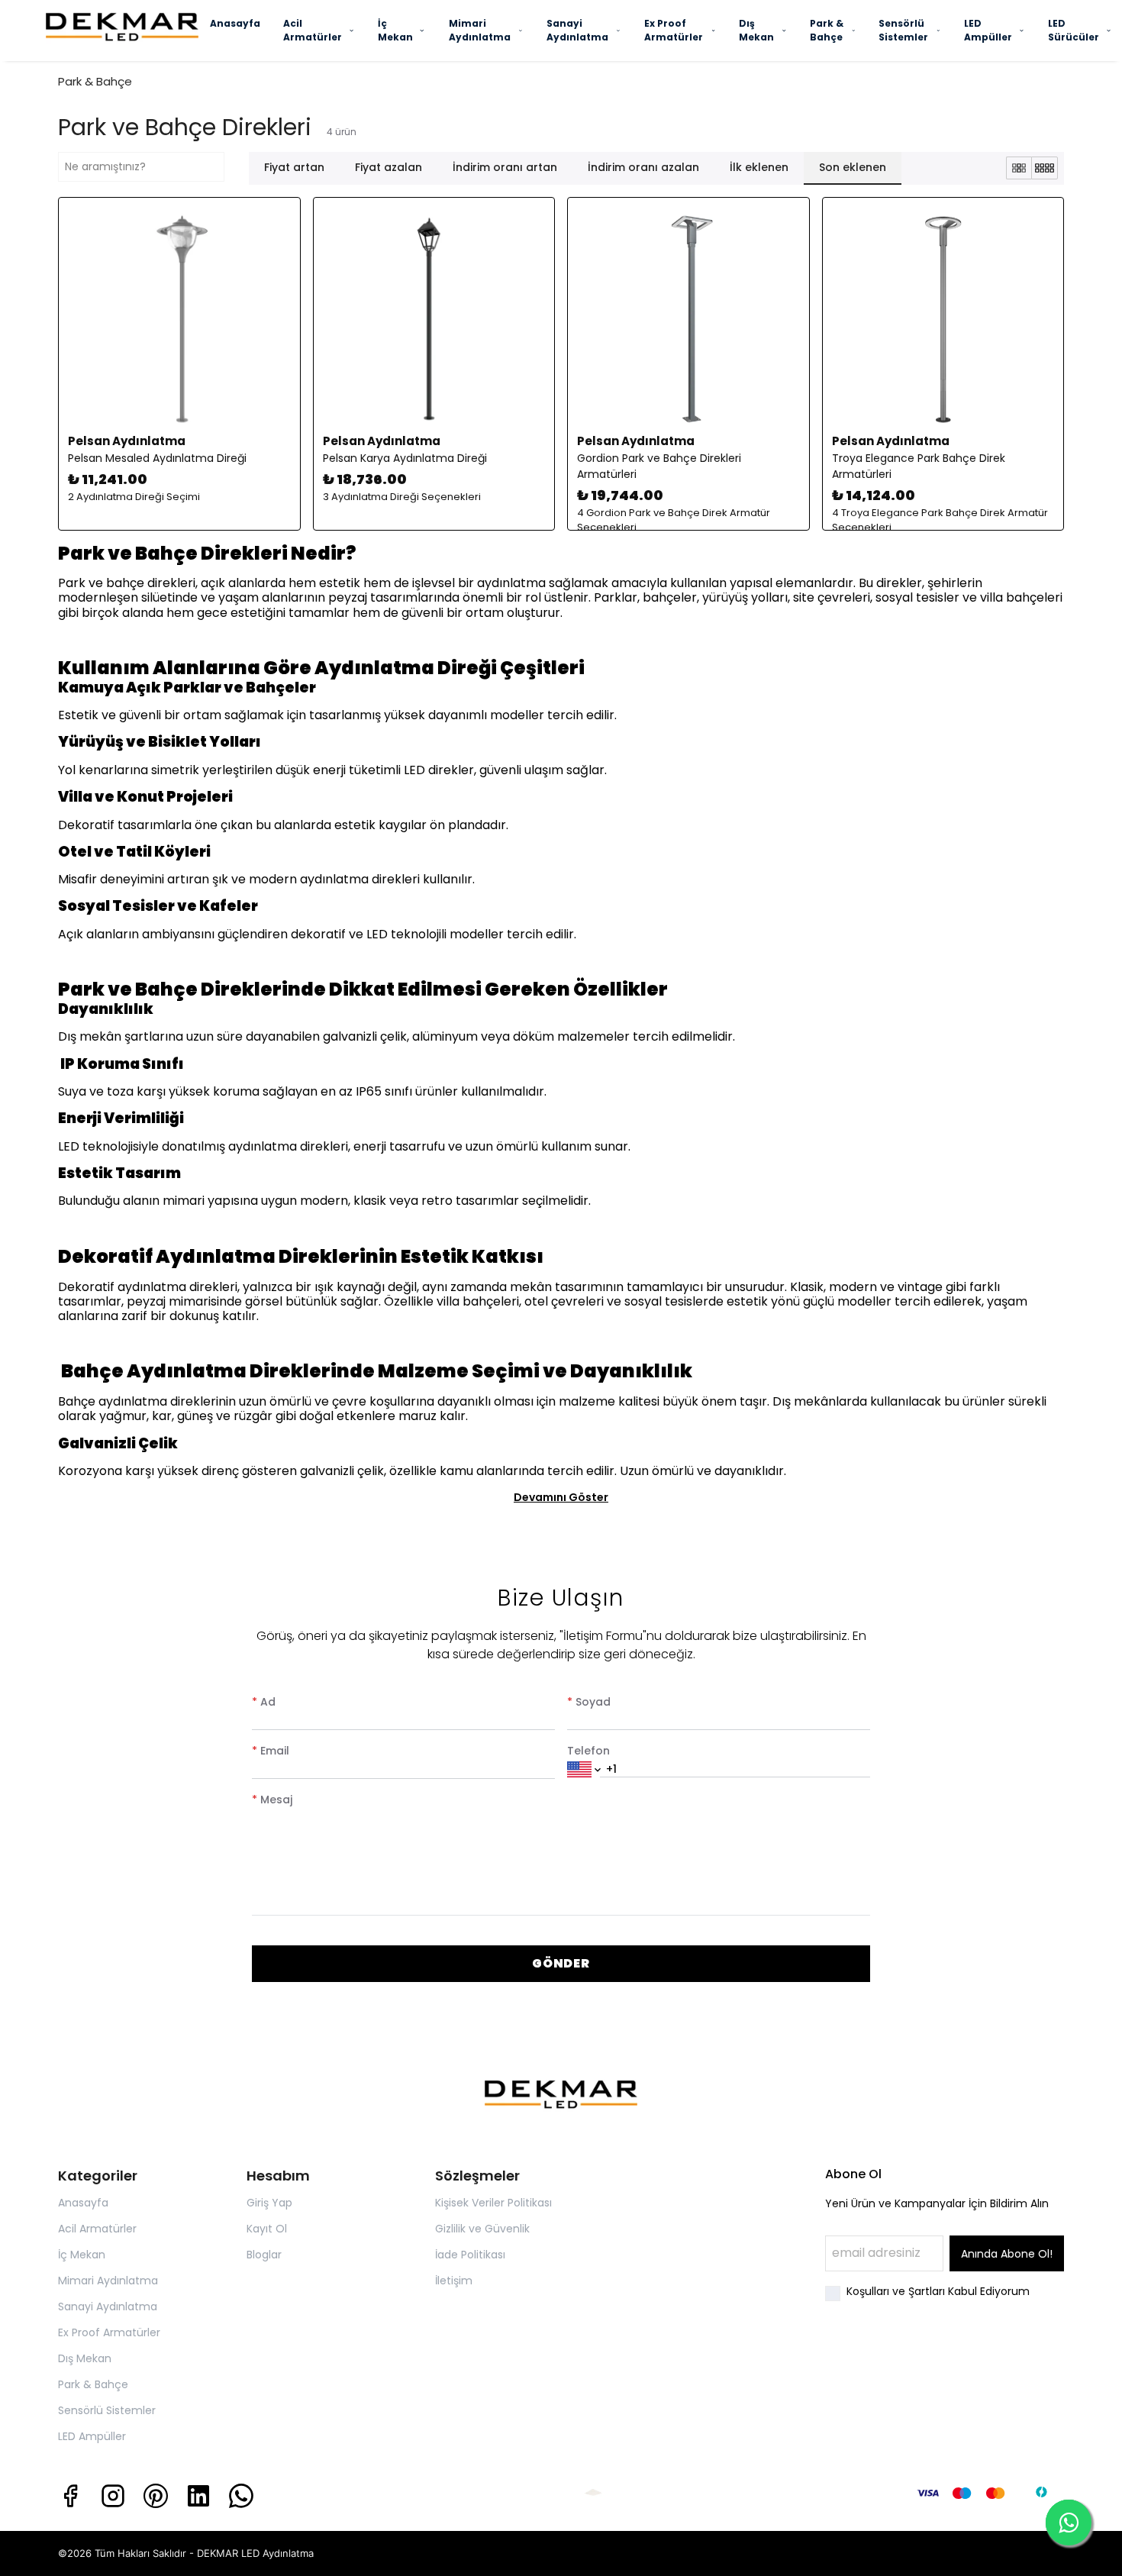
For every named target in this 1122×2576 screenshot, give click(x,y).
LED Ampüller (988, 30)
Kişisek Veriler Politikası (493, 2203)
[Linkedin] (198, 2496)
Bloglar (264, 2255)
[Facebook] (70, 2496)
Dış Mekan (756, 30)
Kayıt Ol (267, 2229)
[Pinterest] (156, 2496)
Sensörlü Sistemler (903, 30)
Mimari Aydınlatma (480, 30)
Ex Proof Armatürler (674, 30)
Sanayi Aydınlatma (577, 30)
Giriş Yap (269, 2203)
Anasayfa (235, 23)
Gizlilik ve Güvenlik (482, 2229)
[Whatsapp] (241, 2496)
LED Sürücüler (1074, 30)
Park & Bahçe (827, 30)
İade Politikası (470, 2255)
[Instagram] (113, 2496)
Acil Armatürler (313, 30)
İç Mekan (395, 30)
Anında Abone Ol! (1007, 2254)
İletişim (454, 2281)
